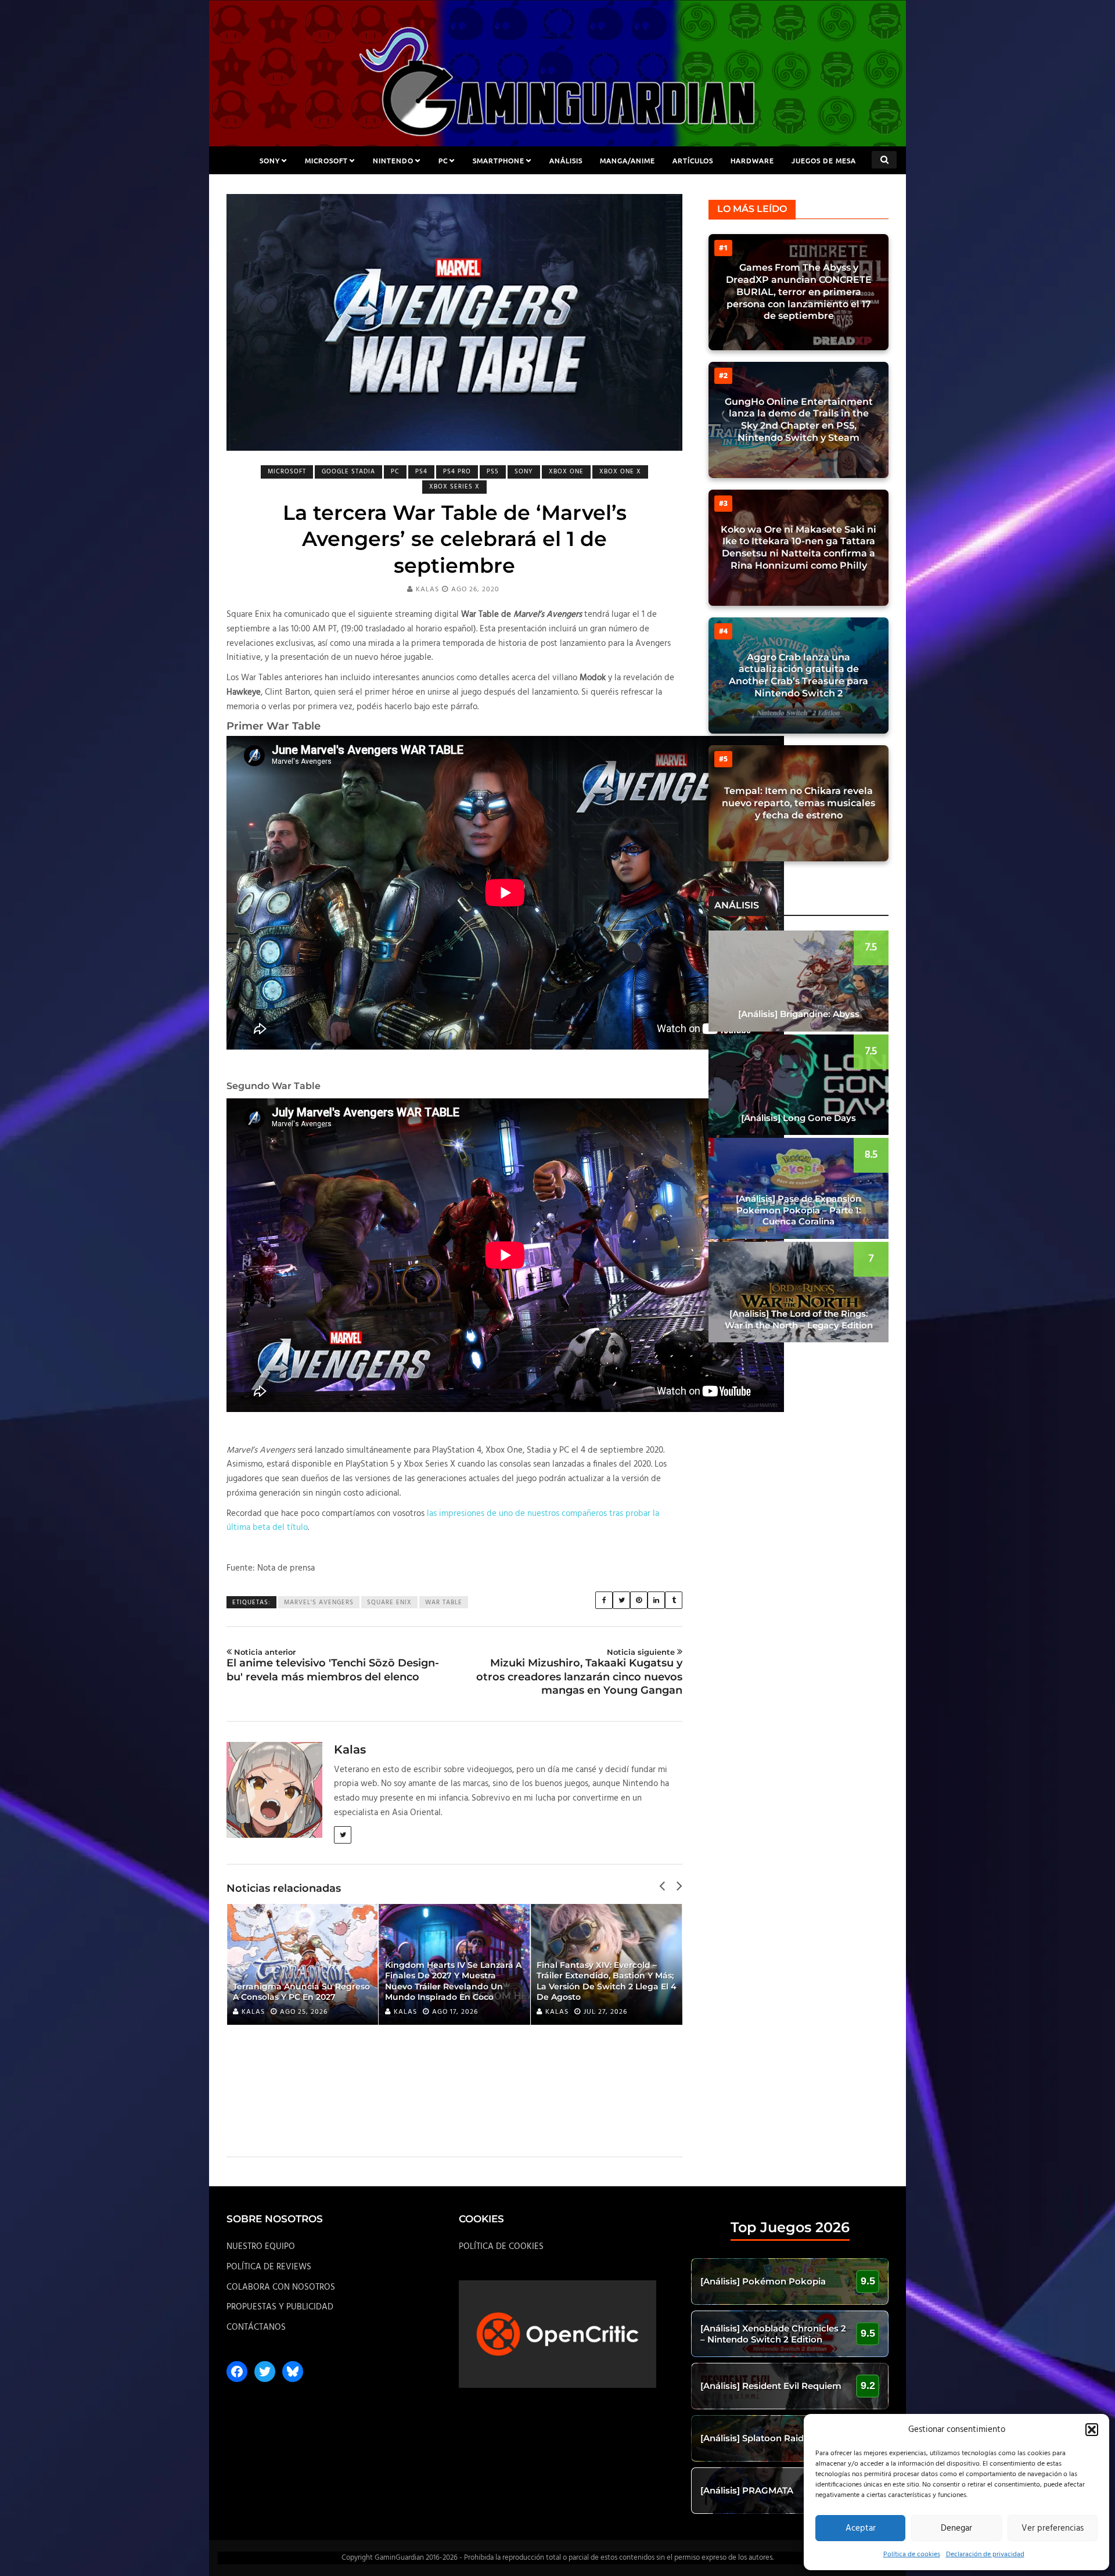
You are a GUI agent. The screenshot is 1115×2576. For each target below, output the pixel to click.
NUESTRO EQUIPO (261, 2247)
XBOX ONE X (620, 472)
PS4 (421, 472)
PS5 (493, 472)
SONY (270, 160)
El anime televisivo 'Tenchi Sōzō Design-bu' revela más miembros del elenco (333, 1665)
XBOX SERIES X (454, 487)
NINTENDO (393, 160)
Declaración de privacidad (985, 2555)
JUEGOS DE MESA (824, 160)
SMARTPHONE (499, 160)
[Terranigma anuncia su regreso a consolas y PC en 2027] (303, 1964)
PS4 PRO (457, 472)
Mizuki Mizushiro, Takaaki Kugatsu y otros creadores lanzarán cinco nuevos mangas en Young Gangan (579, 1672)
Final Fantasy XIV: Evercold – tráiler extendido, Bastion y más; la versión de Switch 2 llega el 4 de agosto (607, 1981)
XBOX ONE (566, 472)
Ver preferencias (1053, 2528)
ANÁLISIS (566, 160)
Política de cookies (912, 2555)
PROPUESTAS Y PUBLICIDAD (280, 2307)
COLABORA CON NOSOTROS (281, 2287)
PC (443, 160)
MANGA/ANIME (627, 160)
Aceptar (861, 2528)
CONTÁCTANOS (256, 2327)
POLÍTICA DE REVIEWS (269, 2267)
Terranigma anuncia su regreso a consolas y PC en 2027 (301, 1992)
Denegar (956, 2528)
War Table (444, 1603)
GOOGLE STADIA (348, 472)
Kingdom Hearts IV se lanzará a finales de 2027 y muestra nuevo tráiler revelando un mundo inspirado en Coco (453, 1981)
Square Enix (389, 1603)
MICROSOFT (326, 160)
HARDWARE (752, 160)
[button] (1092, 2430)
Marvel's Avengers (319, 1603)
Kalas (427, 590)
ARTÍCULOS (693, 160)
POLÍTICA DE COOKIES (501, 2247)
